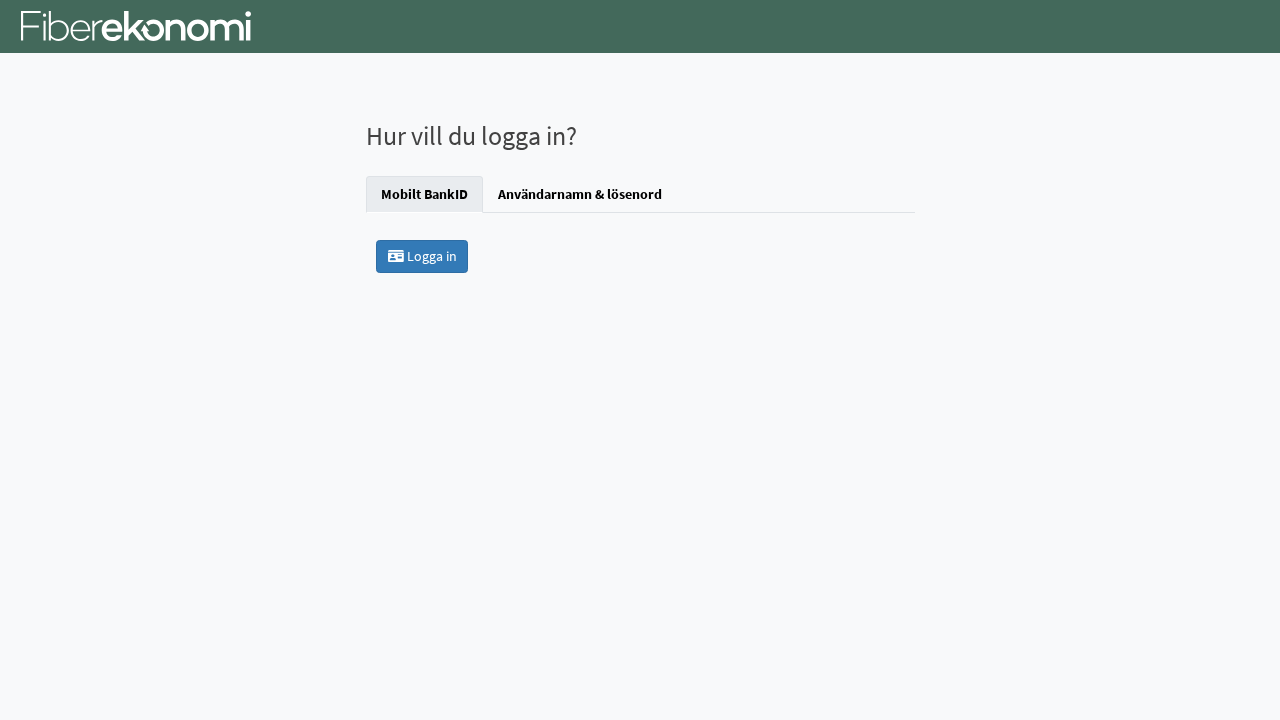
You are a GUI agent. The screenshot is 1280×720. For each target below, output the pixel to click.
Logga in (430, 256)
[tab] (424, 194)
